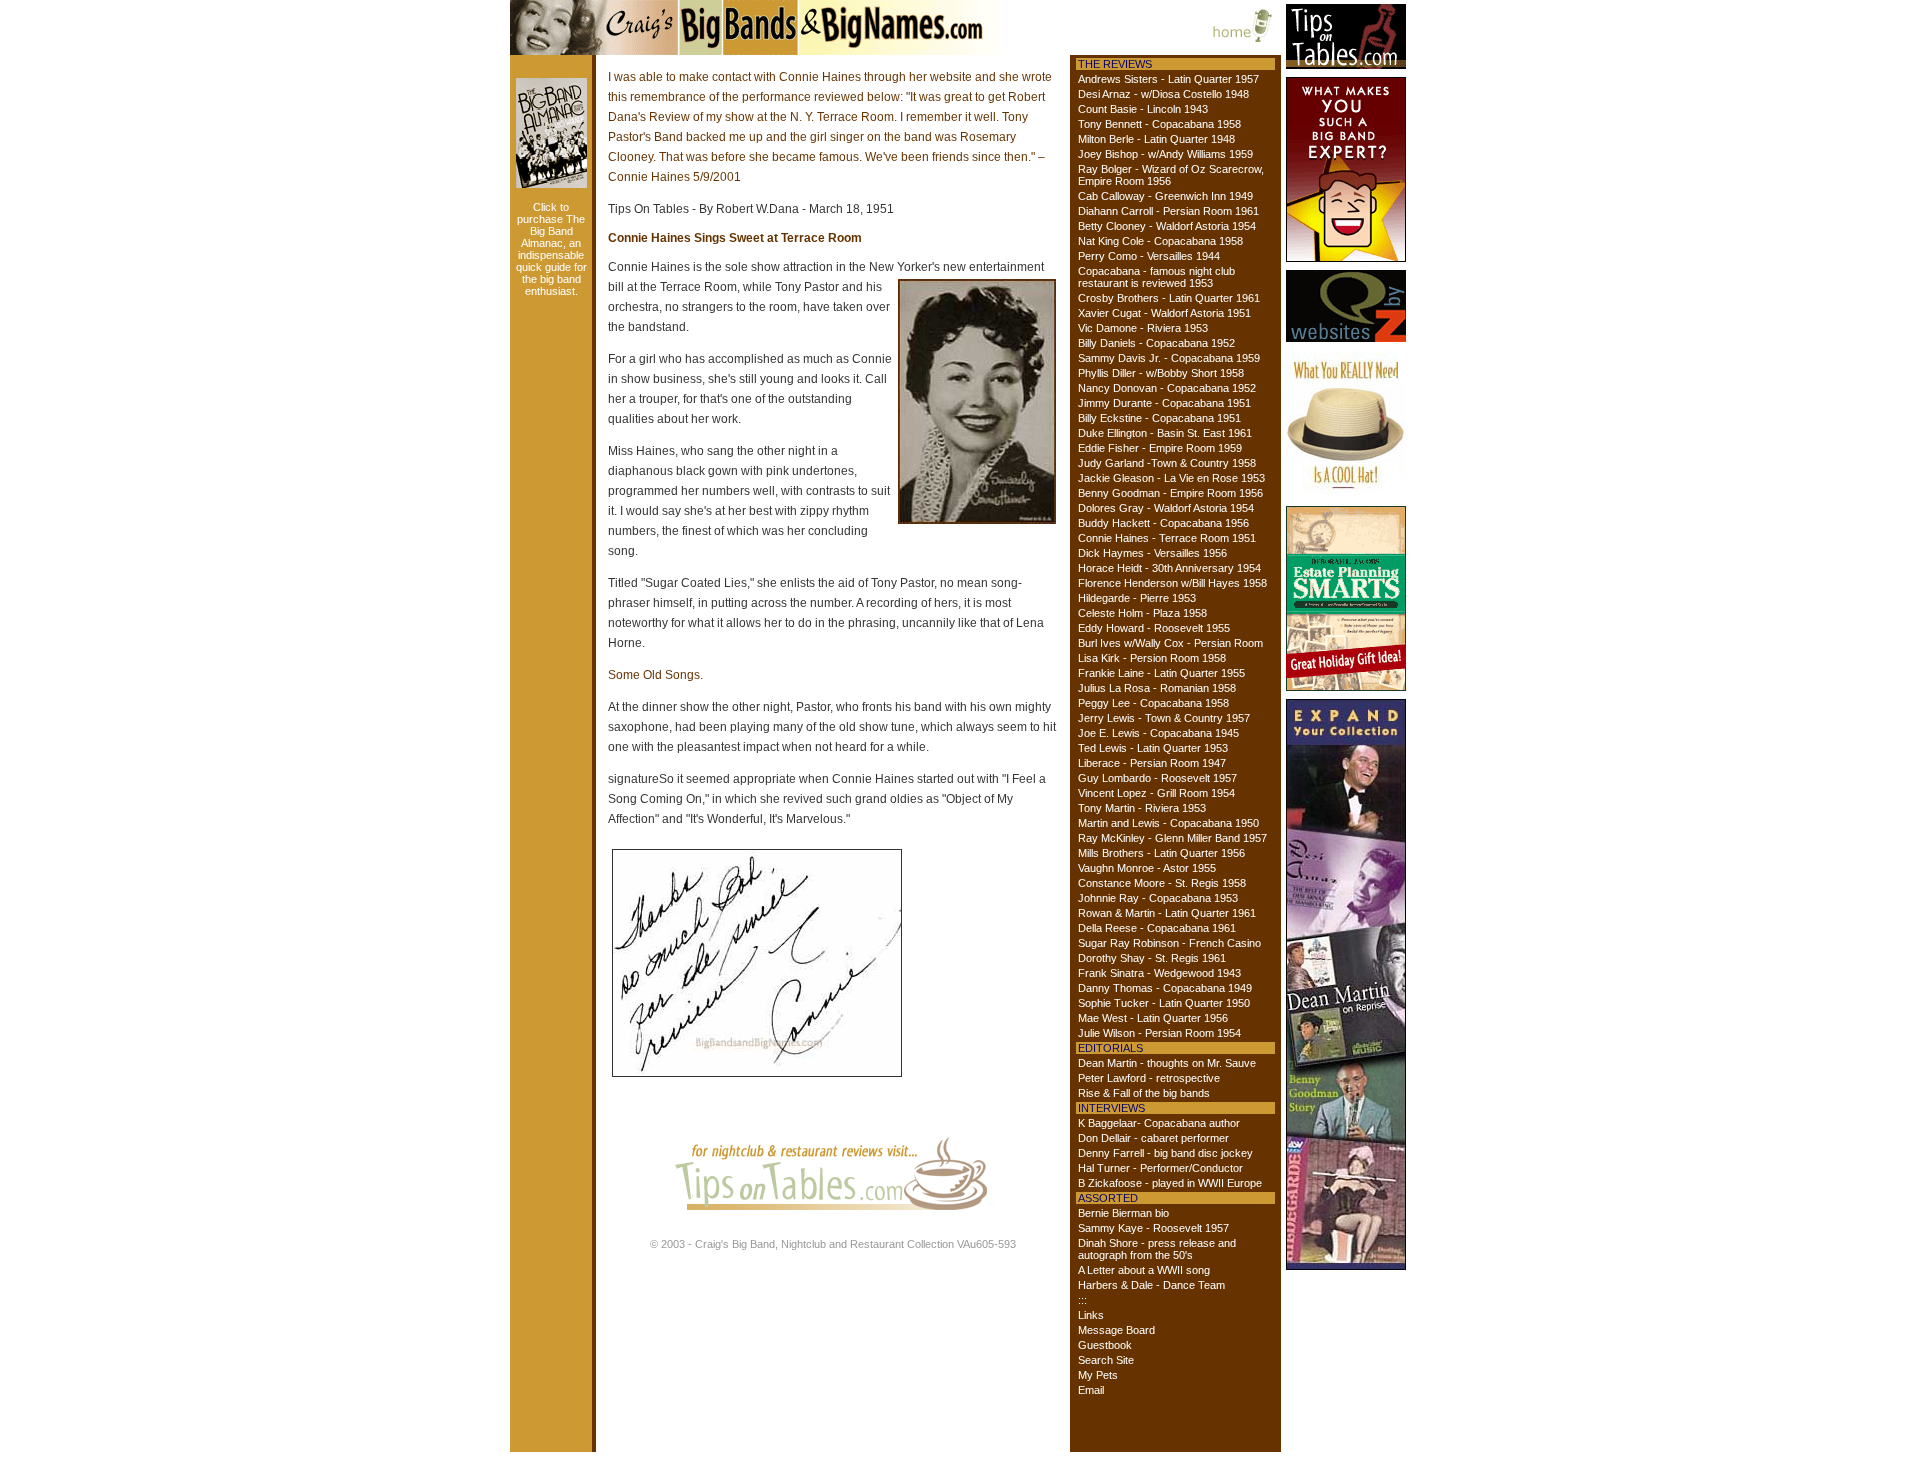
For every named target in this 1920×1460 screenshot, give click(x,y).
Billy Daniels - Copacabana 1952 (1156, 343)
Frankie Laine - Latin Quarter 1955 (1161, 673)
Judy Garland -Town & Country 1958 (1167, 463)
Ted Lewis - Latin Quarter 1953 (1153, 748)
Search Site (1106, 1360)
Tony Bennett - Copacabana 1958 (1159, 124)
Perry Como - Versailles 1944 (1149, 256)
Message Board (1116, 1330)
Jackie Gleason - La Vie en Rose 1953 (1171, 478)
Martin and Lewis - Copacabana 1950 (1168, 823)
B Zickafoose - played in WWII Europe (1170, 1183)
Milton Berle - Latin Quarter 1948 (1156, 139)
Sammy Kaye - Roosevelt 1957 (1153, 1228)
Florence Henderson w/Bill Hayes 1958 (1172, 583)
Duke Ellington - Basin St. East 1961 (1165, 433)
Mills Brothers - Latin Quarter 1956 (1161, 853)
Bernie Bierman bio (1123, 1213)
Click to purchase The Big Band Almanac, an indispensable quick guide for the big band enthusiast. (551, 249)
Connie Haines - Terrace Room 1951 (1167, 538)
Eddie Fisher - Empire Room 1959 (1160, 448)
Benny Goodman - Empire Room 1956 (1170, 493)
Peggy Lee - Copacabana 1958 (1153, 703)
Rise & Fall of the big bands (1144, 1093)
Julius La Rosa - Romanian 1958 (1157, 688)
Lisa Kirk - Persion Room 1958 (1152, 658)
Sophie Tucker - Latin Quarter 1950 (1164, 1003)
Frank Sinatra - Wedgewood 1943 (1159, 973)
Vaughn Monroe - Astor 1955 (1147, 868)
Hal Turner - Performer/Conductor (1160, 1168)
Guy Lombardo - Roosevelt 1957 (1157, 778)
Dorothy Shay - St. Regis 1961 (1152, 958)
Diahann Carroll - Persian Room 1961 (1168, 211)
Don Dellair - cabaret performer (1153, 1138)
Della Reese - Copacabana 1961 (1157, 928)
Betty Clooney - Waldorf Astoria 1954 (1167, 226)
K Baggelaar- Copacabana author (1159, 1123)
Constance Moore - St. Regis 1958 (1162, 883)
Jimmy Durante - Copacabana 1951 (1164, 403)
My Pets (1098, 1375)
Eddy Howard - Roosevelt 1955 (1154, 628)
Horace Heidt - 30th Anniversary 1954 (1169, 568)
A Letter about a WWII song (1144, 1270)
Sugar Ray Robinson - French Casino (1169, 943)
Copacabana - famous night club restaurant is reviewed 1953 (1156, 277)
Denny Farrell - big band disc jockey (1165, 1153)
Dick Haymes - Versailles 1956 (1152, 553)
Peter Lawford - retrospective (1149, 1078)
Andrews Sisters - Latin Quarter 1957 (1168, 79)
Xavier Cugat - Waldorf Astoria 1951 (1164, 313)
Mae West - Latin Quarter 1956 (1153, 1018)
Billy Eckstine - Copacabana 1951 (1159, 418)
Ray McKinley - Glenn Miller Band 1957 (1172, 838)
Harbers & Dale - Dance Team (1151, 1285)
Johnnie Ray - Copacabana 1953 (1158, 898)
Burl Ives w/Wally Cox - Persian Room (1170, 643)
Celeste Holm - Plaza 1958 (1142, 613)
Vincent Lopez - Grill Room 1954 (1156, 793)
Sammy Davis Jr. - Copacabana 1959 (1169, 358)
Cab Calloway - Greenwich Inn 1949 (1165, 196)
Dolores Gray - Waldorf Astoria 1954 (1166, 508)
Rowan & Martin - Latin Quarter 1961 (1167, 913)
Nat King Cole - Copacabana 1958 (1160, 241)
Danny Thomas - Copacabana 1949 (1165, 988)
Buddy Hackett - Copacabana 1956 (1163, 523)
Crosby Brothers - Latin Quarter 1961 (1169, 298)
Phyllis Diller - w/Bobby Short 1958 (1161, 373)
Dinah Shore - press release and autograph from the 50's (1157, 1249)
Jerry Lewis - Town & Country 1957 (1164, 718)
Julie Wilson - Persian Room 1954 (1159, 1033)
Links (1091, 1315)
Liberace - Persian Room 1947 (1152, 763)
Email (1091, 1390)
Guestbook (1105, 1345)
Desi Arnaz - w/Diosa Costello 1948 (1163, 94)
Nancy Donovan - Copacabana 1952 (1167, 388)
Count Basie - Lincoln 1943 (1143, 109)
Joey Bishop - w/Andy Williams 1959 (1165, 154)
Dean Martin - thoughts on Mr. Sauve (1167, 1063)
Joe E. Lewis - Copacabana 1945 (1158, 733)
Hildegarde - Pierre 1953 (1137, 598)
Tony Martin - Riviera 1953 (1142, 808)
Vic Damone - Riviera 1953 (1143, 328)
